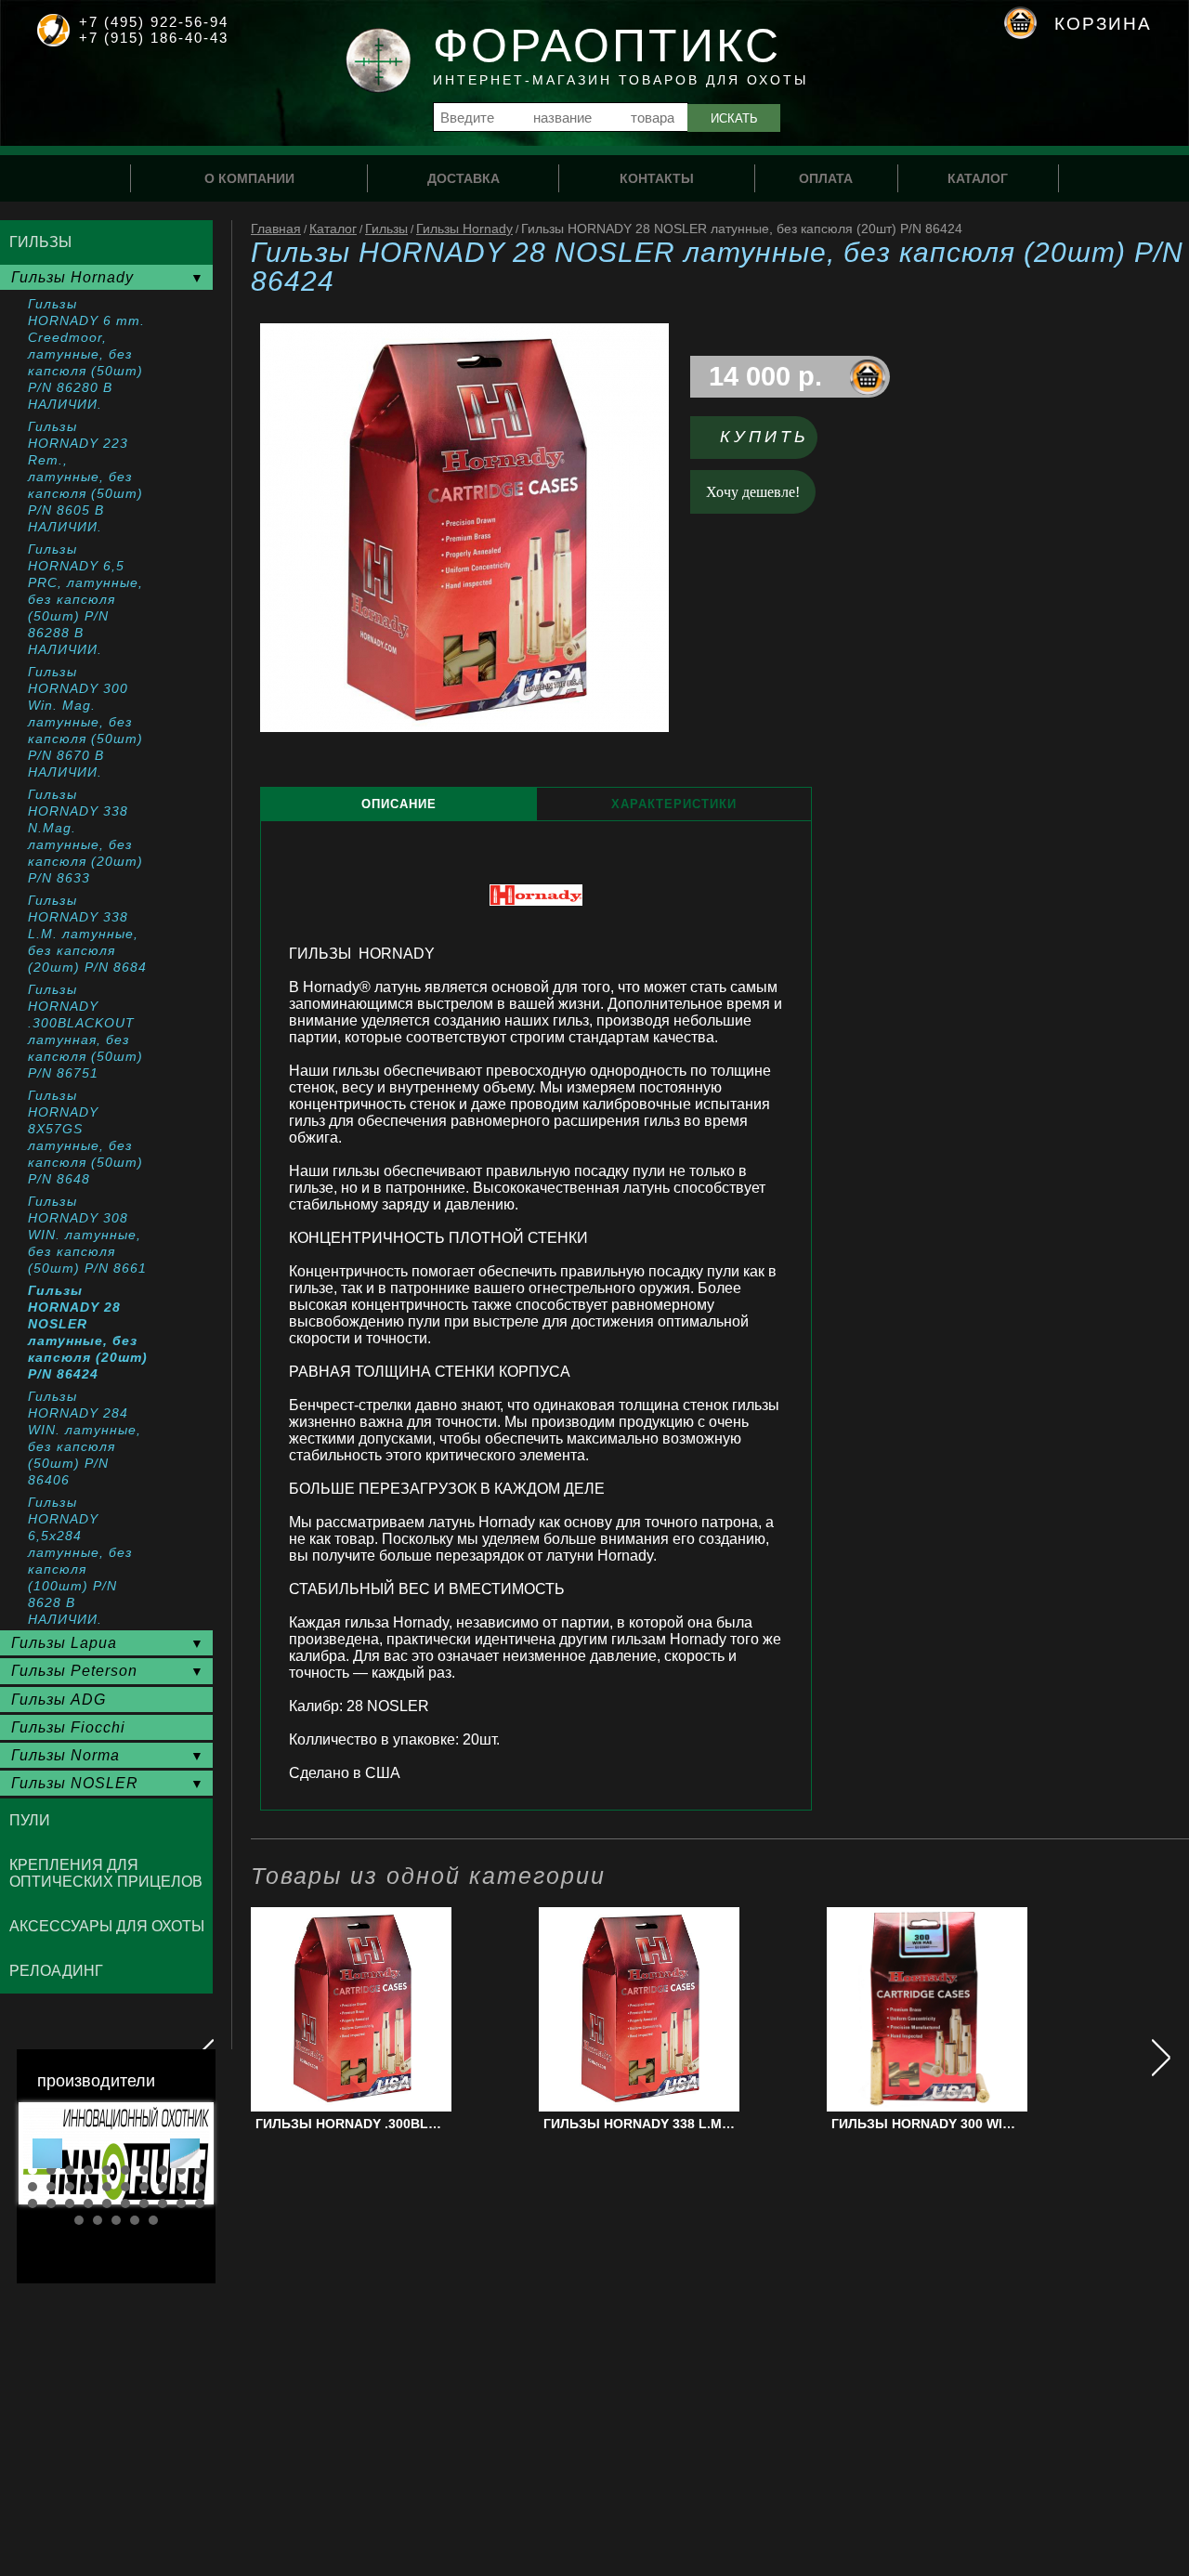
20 (200, 2187)
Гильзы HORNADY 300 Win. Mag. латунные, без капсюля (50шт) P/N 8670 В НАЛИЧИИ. (85, 722)
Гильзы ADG (59, 1700)
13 (70, 2187)
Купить (764, 437)
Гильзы (386, 229)
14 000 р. (765, 376)
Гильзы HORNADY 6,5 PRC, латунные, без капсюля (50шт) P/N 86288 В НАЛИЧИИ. (85, 599)
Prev (47, 2153)
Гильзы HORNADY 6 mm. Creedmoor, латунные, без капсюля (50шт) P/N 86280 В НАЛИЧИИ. (86, 354)
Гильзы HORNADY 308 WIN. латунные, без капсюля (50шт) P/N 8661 (87, 1235)
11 (33, 2187)
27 (144, 2203)
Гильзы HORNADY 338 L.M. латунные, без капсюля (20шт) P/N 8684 (87, 934)
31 (79, 2220)
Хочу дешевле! (753, 492)
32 (98, 2220)
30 (200, 2203)
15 (107, 2187)
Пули (30, 1820)
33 (116, 2220)
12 (51, 2187)
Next (185, 2153)
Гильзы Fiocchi (68, 1727)
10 (200, 2170)
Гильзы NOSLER (75, 1783)
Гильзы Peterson (74, 1671)
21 (33, 2203)
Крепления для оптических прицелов (106, 1873)
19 (181, 2187)
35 (153, 2220)
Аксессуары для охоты (107, 1926)
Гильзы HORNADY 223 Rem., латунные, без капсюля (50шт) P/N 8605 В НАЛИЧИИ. (85, 477)
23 (70, 2203)
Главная (276, 229)
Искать (734, 118)
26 (125, 2203)
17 (144, 2187)
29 (181, 2203)
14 (88, 2187)
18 (163, 2187)
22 (51, 2203)
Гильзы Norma (65, 1755)
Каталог (333, 229)
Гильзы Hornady (464, 229)
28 (163, 2203)
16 (125, 2187)
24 (88, 2203)
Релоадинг (56, 1971)
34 (135, 2220)
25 (107, 2203)
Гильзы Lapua (64, 1643)
